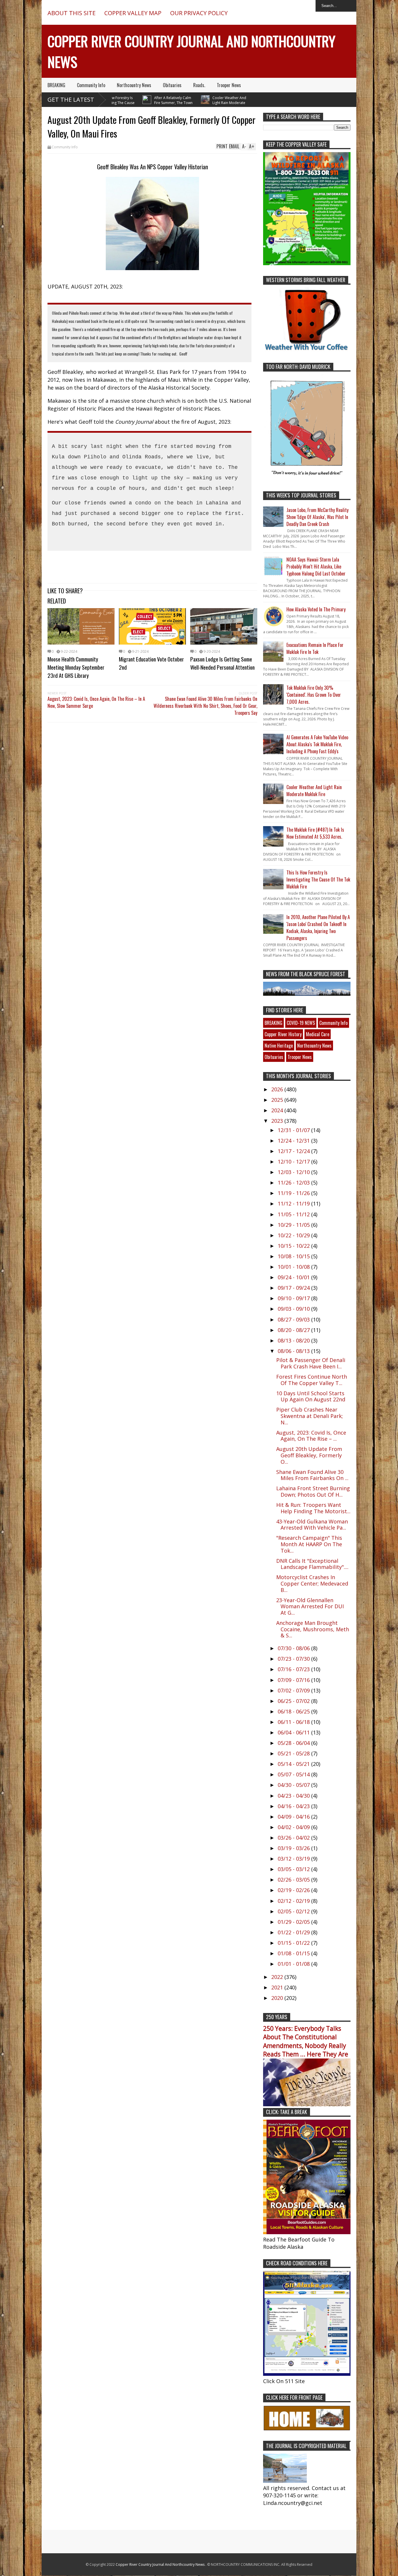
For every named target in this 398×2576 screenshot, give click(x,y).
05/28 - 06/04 (294, 1743)
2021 (278, 1987)
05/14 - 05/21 (294, 1764)
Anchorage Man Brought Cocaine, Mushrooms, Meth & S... (313, 1629)
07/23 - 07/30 (294, 1659)
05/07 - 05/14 (294, 1774)
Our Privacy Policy (199, 13)
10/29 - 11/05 (294, 1225)
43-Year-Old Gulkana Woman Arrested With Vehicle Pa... (312, 1525)
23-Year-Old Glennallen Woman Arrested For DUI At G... (310, 1606)
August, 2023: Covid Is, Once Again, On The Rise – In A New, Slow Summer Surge (96, 702)
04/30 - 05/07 (294, 1785)
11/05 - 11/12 (294, 1214)
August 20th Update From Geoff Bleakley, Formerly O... (309, 1455)
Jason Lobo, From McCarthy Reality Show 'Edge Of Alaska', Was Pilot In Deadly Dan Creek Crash (317, 517)
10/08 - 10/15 (294, 1256)
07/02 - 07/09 (294, 1690)
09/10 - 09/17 (294, 1298)
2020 (278, 1998)
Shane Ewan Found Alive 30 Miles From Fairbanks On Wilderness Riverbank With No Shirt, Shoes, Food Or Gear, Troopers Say (205, 706)
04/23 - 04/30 (294, 1796)
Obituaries (172, 85)
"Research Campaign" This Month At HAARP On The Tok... (309, 1544)
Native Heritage (279, 1046)
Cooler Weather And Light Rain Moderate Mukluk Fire (195, 103)
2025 (278, 1100)
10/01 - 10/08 (294, 1267)
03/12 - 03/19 (294, 1859)
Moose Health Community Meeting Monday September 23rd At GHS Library (76, 667)
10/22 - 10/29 (294, 1235)
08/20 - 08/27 (294, 1330)
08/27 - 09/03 (294, 1319)
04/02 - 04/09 (294, 1827)
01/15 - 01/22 (294, 1943)
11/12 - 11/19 (294, 1203)
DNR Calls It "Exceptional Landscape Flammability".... (312, 1564)
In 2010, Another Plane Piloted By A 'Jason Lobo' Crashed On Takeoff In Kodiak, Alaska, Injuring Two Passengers (318, 928)
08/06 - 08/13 (294, 1351)
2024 (278, 1110)
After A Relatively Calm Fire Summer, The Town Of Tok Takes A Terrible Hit (139, 103)
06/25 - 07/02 (294, 1701)
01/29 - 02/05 (294, 1922)
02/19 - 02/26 (294, 1890)
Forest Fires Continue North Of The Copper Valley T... (312, 1380)
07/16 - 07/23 (294, 1669)
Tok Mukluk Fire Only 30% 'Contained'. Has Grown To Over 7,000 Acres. (314, 695)
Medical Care (318, 1034)
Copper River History (283, 1034)
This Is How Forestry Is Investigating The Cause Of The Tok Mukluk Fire (318, 879)
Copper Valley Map (133, 13)
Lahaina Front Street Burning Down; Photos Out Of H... (313, 1491)
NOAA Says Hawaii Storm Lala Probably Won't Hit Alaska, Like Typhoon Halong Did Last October (316, 566)
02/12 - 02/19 (294, 1901)
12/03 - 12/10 (294, 1172)
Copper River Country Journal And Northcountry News (161, 2564)
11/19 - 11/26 (294, 1193)
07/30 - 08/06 (294, 1648)
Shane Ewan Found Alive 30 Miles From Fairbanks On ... (312, 1475)
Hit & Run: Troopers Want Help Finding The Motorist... (313, 1508)
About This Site (72, 13)
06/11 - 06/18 (294, 1722)
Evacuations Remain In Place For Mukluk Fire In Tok (315, 648)
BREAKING (56, 85)
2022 (278, 1977)
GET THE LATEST (71, 100)
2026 (278, 1089)
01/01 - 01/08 (294, 1964)
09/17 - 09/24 (294, 1288)
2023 (278, 1121)
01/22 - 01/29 (294, 1932)
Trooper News (229, 85)
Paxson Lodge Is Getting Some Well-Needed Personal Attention (222, 663)
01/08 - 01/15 (294, 1953)
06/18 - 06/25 (294, 1711)
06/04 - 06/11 (294, 1732)
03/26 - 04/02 (294, 1838)
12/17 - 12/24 (294, 1151)
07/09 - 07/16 (294, 1680)
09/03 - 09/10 (294, 1309)
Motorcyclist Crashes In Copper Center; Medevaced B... (312, 1583)
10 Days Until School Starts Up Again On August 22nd (311, 1396)
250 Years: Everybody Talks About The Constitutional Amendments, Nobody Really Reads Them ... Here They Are (306, 2041)
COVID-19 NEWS (301, 1023)
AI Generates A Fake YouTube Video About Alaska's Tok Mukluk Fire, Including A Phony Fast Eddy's (317, 744)
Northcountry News (134, 85)
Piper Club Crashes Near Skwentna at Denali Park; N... (310, 1416)
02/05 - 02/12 (294, 1911)
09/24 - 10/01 (294, 1277)
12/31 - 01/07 (294, 1130)
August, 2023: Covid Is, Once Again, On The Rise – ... (311, 1436)
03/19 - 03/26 (294, 1848)
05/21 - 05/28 (294, 1753)
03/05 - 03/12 (294, 1869)
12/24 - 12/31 (294, 1141)
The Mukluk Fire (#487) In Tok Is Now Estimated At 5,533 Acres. (315, 833)
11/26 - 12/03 (294, 1183)
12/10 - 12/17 (294, 1162)
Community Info (91, 85)
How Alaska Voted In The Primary (316, 609)
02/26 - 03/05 (294, 1880)
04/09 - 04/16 (294, 1817)
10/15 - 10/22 (294, 1246)
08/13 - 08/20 (294, 1340)
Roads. (199, 85)
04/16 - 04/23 (294, 1806)
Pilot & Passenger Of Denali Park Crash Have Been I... (311, 1363)
